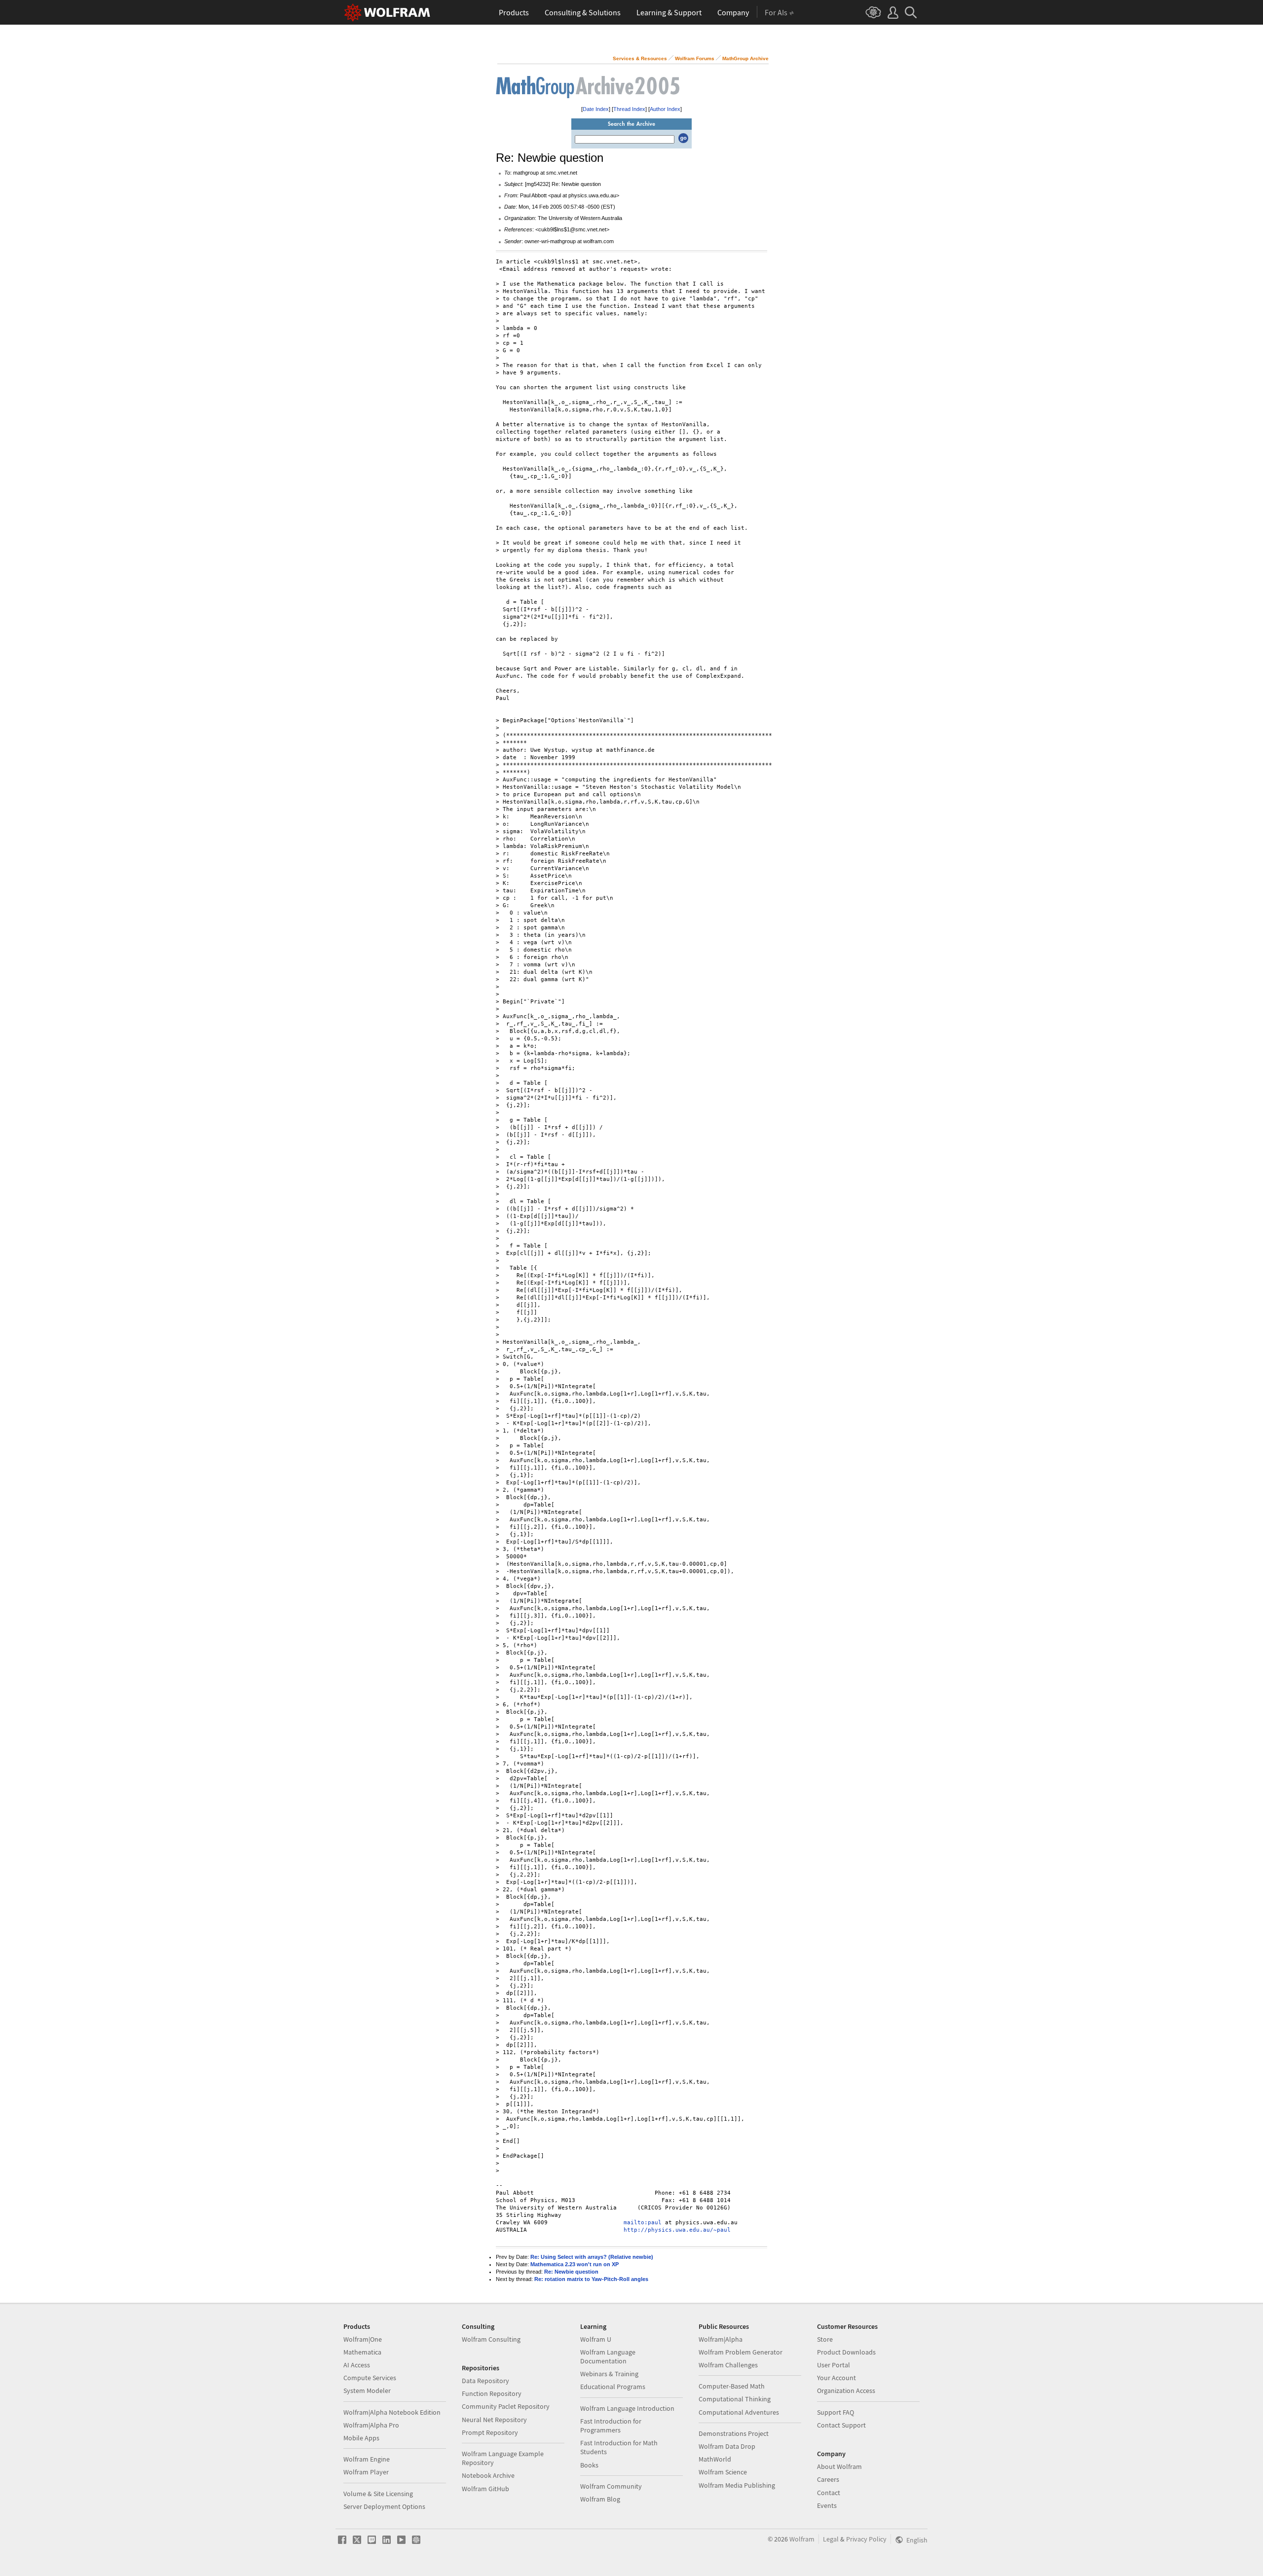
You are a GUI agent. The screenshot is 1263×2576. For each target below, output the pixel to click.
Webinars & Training (609, 2374)
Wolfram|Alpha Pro (371, 2425)
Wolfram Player (366, 2472)
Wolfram (802, 2539)
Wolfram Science (723, 2472)
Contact (829, 2493)
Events (827, 2505)
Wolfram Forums (695, 58)
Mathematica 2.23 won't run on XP (575, 2264)
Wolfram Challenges (728, 2365)
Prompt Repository (490, 2432)
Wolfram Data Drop (727, 2446)
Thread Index (629, 109)
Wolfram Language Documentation (608, 2356)
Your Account (836, 2378)
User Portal (834, 2365)
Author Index (665, 109)
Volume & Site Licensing (378, 2494)
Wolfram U (596, 2339)
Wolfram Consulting (491, 2339)
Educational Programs (613, 2387)
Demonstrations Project (734, 2433)
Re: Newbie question (571, 2272)
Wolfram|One (363, 2339)
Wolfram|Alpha (721, 2339)
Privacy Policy (866, 2539)
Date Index (596, 109)
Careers (828, 2479)
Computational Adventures (739, 2412)
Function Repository (492, 2393)
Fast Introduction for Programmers (611, 2426)
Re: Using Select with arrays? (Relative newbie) (592, 2257)
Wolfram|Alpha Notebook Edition (392, 2412)
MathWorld (715, 2459)
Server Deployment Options (384, 2506)
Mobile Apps (361, 2438)
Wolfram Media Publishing (737, 2485)
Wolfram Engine (367, 2459)
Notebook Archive (488, 2475)
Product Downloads (846, 2352)
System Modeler (367, 2391)
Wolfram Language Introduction (627, 2408)
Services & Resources (640, 58)
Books (589, 2465)
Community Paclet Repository (506, 2406)
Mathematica (362, 2352)
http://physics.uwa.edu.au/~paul (677, 2230)
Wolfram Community (611, 2486)
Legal (831, 2539)
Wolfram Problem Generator (741, 2352)
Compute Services (370, 2378)
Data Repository (485, 2381)
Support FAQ (836, 2412)
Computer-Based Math (732, 2386)
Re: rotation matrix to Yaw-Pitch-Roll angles (591, 2279)
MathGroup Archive (745, 58)
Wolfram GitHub (485, 2489)
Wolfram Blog (600, 2499)
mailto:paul (643, 2223)
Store (825, 2339)
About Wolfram (839, 2466)
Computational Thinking (735, 2399)
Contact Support (841, 2425)
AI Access (357, 2365)
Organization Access (846, 2391)
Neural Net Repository (494, 2420)
